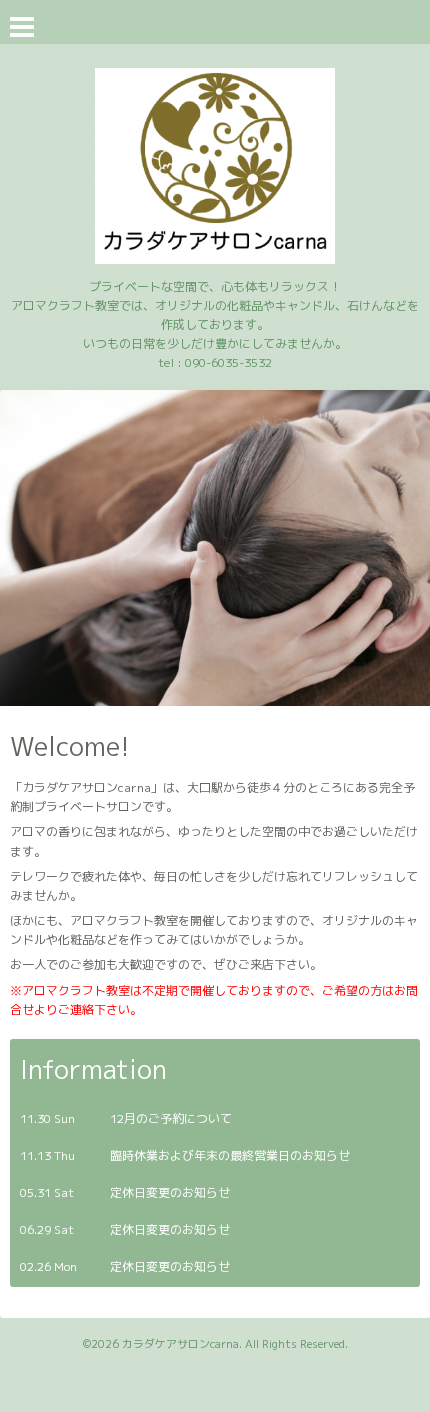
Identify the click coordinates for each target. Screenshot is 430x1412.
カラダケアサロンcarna (180, 1344)
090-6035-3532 (228, 362)
